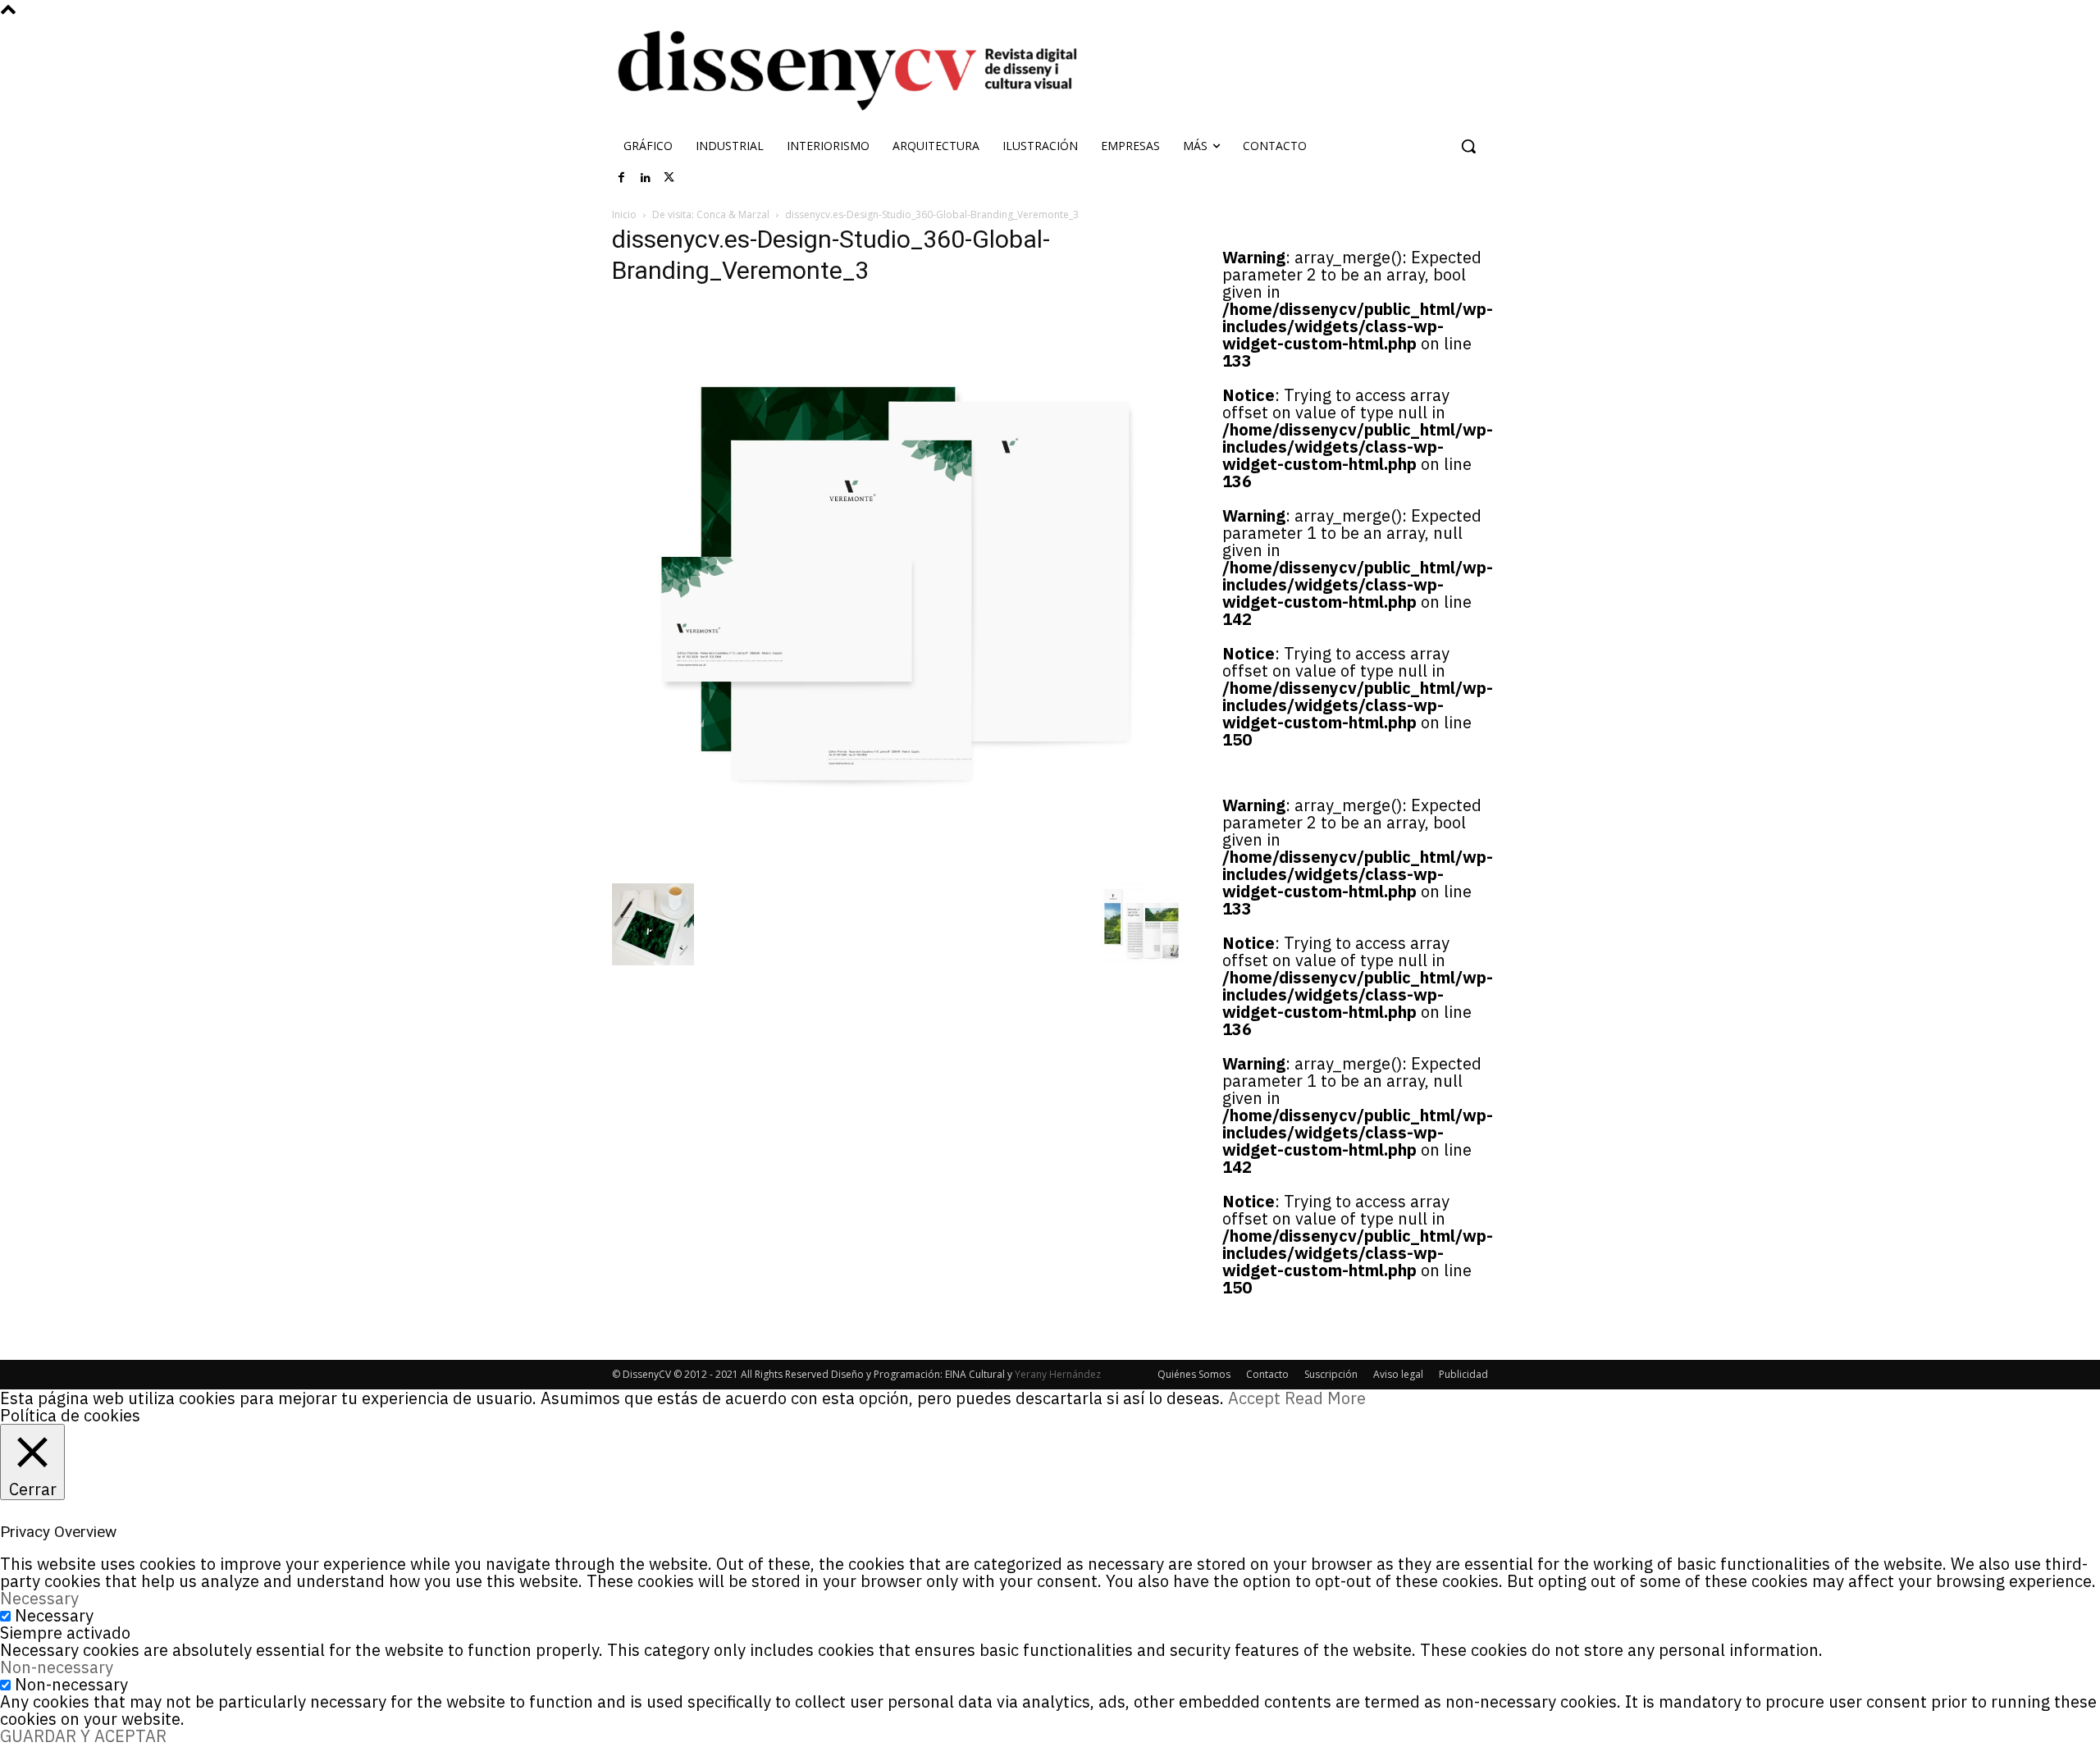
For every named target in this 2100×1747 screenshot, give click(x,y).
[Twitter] (669, 178)
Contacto (1267, 1374)
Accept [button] (1254, 1398)
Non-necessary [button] (57, 1667)
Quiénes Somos (1194, 1374)
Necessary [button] (39, 1598)
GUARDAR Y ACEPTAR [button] (83, 1736)
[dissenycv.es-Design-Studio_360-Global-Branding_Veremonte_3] (897, 867)
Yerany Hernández (1058, 1374)
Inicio (624, 214)
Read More (1325, 1398)
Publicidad (1463, 1374)
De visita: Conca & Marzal (711, 214)
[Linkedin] (646, 178)
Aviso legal (1398, 1374)
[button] (1468, 146)
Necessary (54, 1615)
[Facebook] (622, 178)
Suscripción (1331, 1374)
